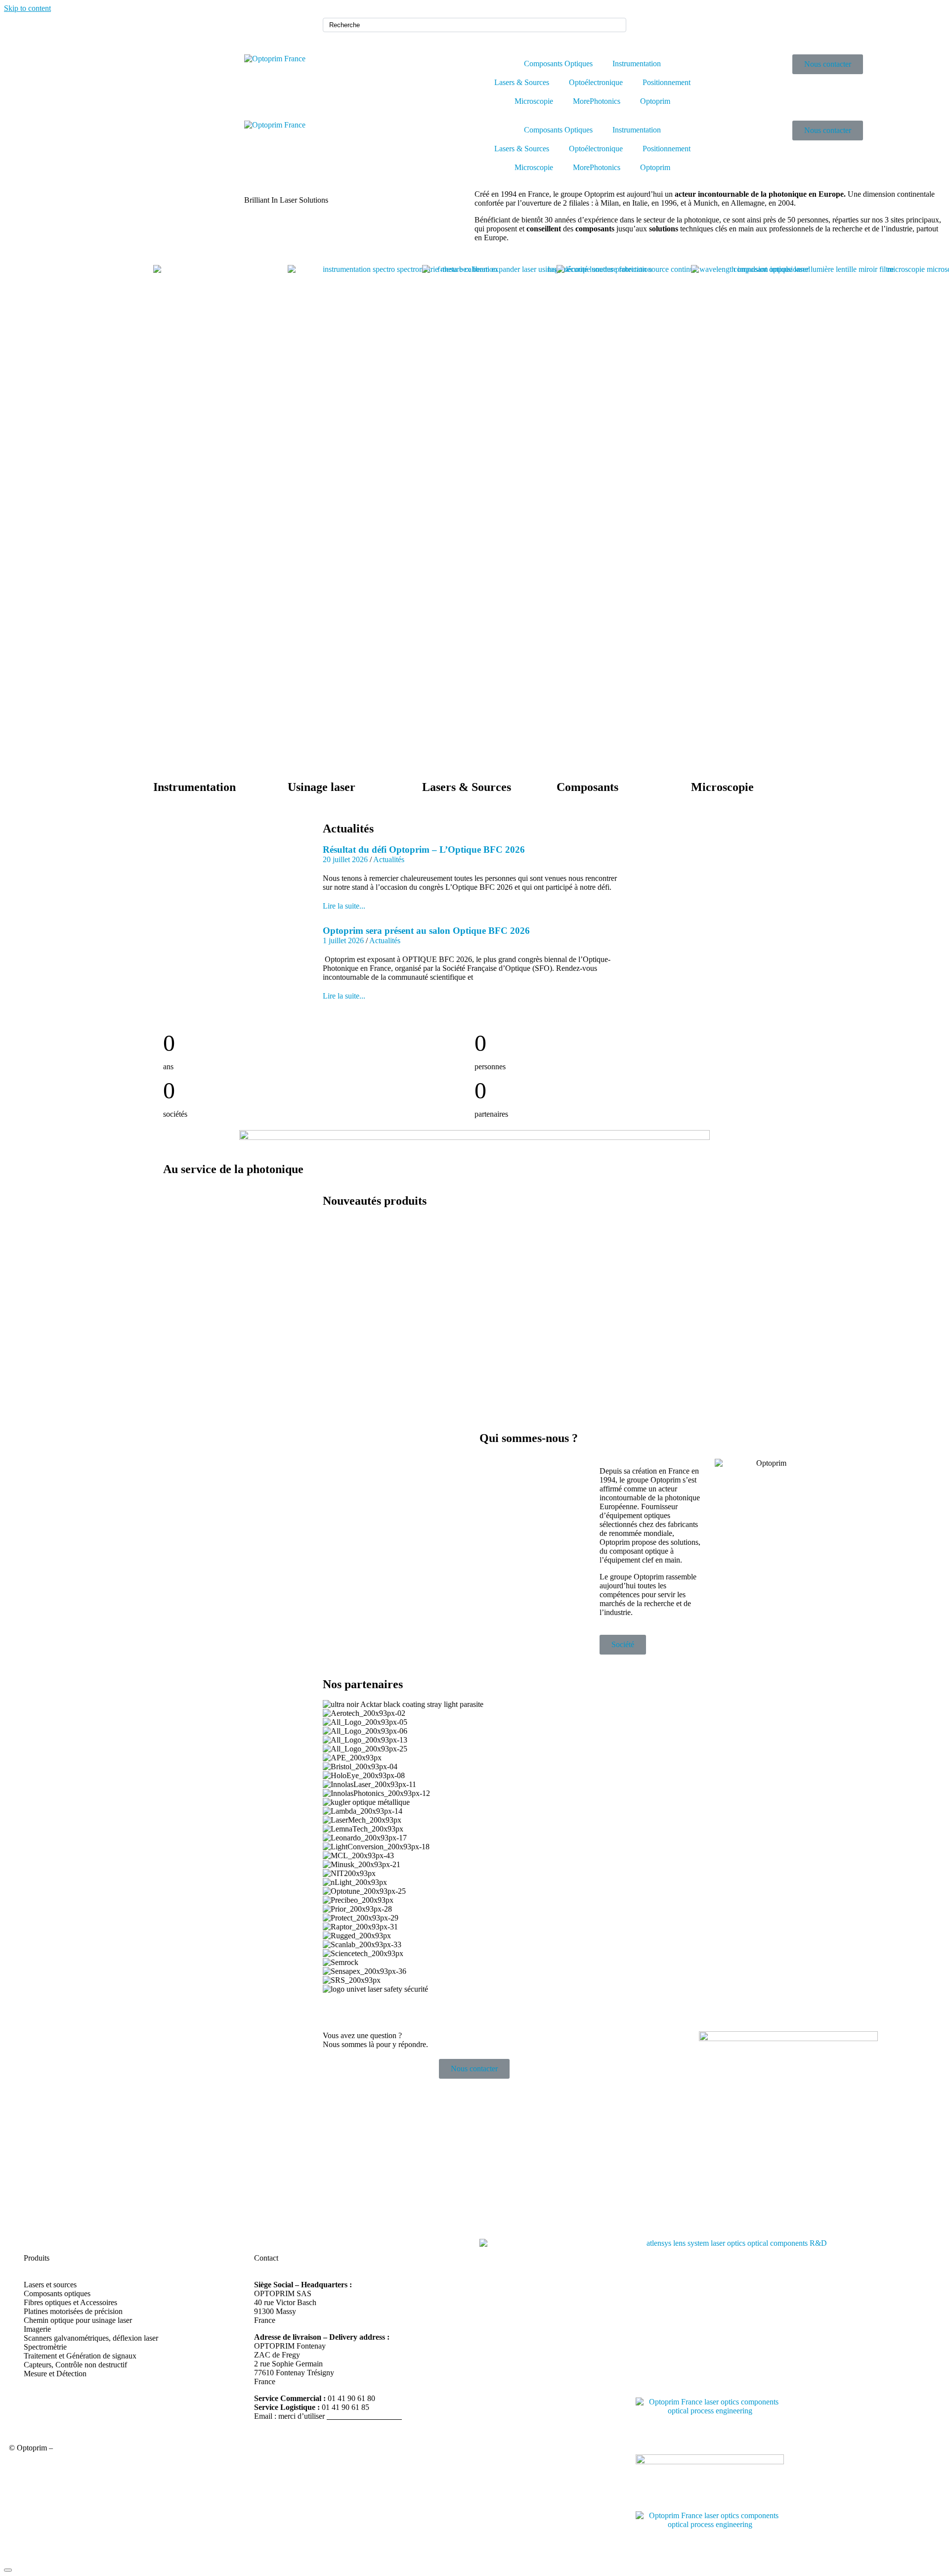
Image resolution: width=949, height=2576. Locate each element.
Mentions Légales (83, 2448)
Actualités (389, 859)
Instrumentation (637, 64)
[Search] (617, 25)
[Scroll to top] (8, 2570)
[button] (475, 1998)
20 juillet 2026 (345, 859)
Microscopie (534, 101)
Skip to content (27, 8)
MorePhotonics (597, 101)
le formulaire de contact (364, 2416)
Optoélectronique (596, 82)
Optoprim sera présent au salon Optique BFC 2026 (426, 931)
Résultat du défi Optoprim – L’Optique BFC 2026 (424, 850)
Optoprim (655, 101)
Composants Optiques (558, 64)
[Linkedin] (648, 30)
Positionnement (667, 82)
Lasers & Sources (522, 82)
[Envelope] (675, 30)
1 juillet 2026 (343, 940)
